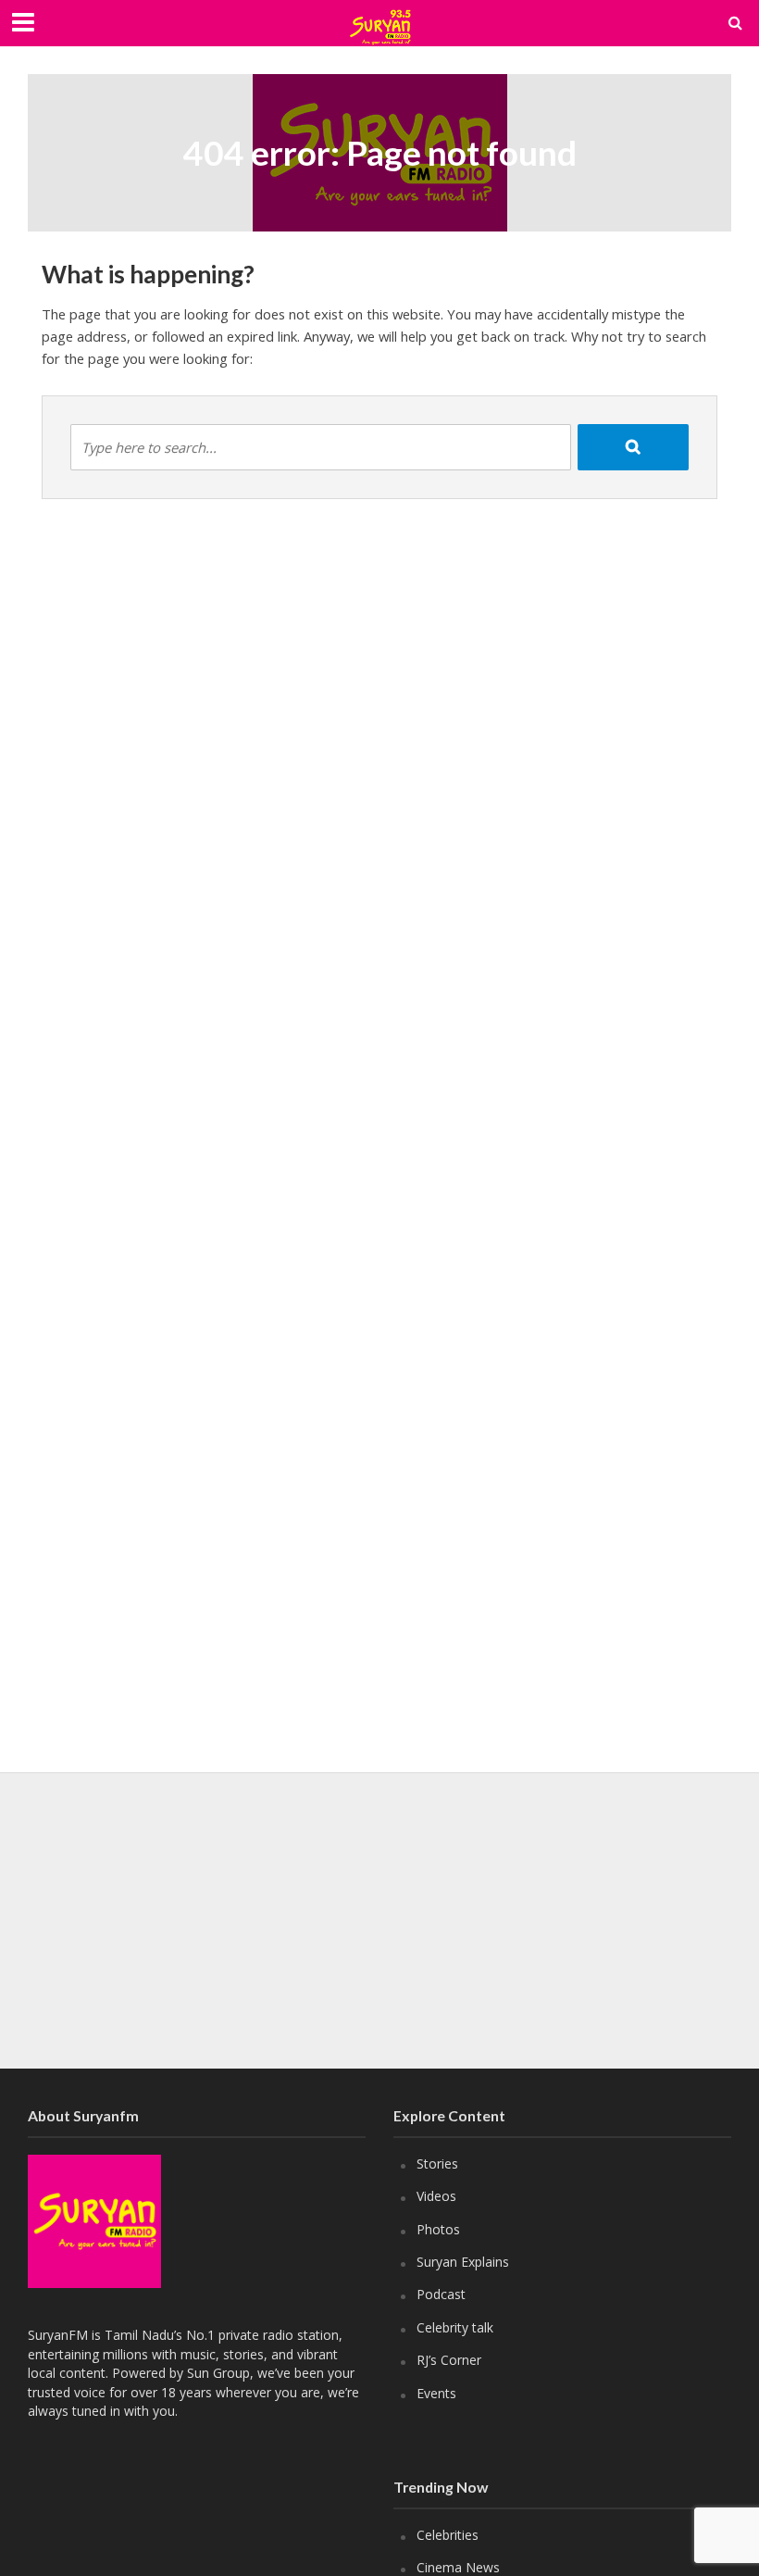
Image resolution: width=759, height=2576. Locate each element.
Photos (438, 2229)
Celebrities (448, 2535)
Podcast (441, 2294)
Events (436, 2393)
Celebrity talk (455, 2327)
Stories (437, 2163)
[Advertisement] (379, 1920)
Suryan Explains (463, 2262)
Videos (436, 2196)
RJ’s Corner (449, 2360)
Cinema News (458, 2567)
